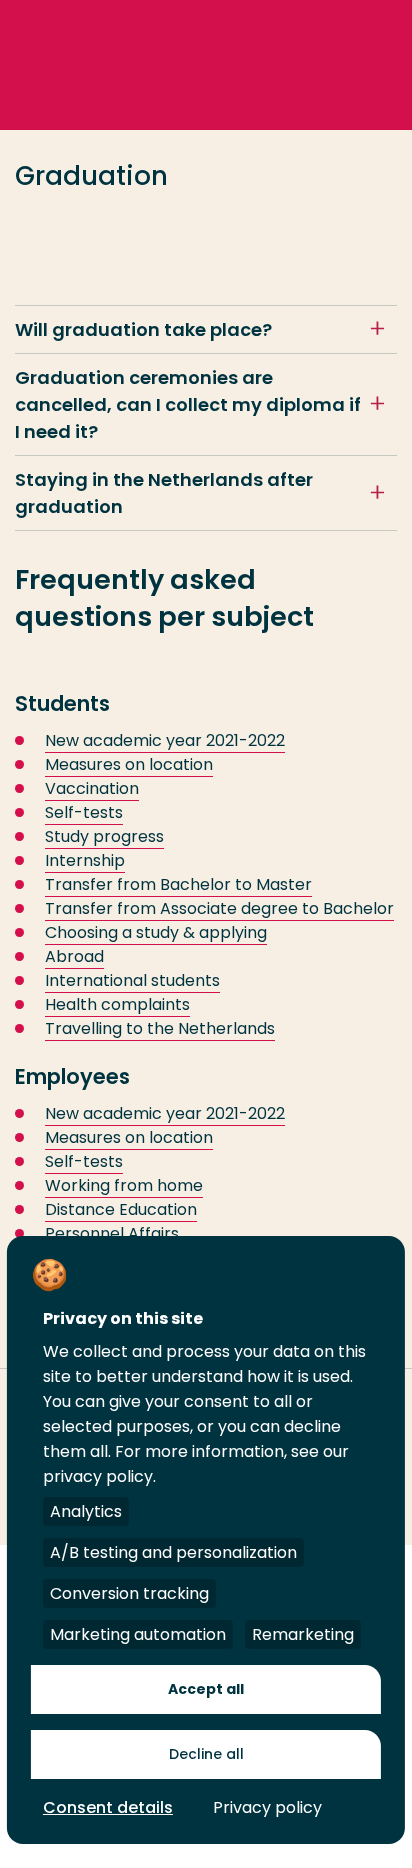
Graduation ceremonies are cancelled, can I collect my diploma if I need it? (188, 404)
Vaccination (92, 788)
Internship (85, 860)
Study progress (104, 836)
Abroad (74, 956)
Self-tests (84, 812)
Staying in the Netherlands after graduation (164, 493)
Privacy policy (267, 1807)
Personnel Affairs (112, 1233)
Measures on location (129, 764)
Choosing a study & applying (156, 932)
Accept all (206, 1689)
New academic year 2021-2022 (165, 740)
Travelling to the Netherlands (160, 1028)
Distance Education (121, 1209)
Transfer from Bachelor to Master (178, 884)
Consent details (108, 1807)
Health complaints (117, 1004)
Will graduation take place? (143, 329)
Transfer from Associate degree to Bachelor (219, 908)
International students (132, 980)
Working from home (124, 1185)
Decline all (206, 1754)
